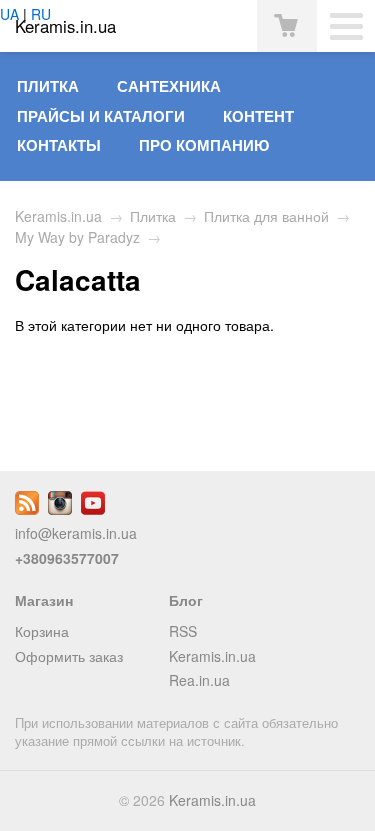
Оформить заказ (69, 656)
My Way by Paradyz (77, 237)
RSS (183, 631)
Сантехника (169, 86)
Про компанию (204, 145)
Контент (258, 116)
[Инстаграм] (60, 509)
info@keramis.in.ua (76, 533)
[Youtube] (93, 509)
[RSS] (27, 509)
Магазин (44, 600)
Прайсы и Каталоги (101, 116)
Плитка (48, 86)
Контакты (59, 145)
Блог (186, 600)
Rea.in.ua (199, 680)
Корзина (42, 631)
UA (9, 14)
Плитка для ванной (266, 216)
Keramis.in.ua (58, 216)
